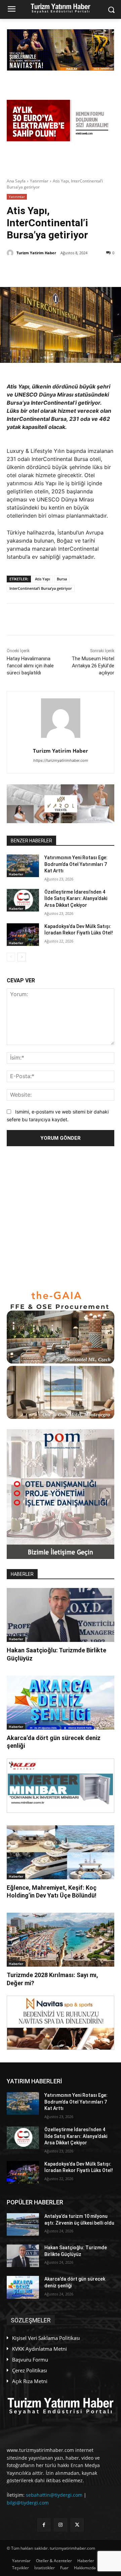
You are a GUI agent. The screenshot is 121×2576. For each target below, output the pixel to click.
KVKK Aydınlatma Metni (39, 2349)
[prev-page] (11, 957)
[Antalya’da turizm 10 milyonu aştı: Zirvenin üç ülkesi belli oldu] (23, 2224)
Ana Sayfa (16, 181)
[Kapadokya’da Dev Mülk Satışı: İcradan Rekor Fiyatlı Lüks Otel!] (23, 935)
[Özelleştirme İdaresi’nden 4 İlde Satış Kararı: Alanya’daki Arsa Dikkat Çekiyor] (23, 900)
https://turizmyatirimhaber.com (61, 760)
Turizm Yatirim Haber (36, 253)
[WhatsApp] (81, 270)
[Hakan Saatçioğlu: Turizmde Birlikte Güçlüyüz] (61, 1615)
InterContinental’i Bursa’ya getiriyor (41, 588)
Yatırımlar (39, 181)
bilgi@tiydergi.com (28, 2503)
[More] (97, 270)
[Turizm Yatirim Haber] (11, 253)
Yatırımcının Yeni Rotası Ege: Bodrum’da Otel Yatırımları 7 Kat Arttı (76, 864)
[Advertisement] (61, 1218)
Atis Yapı (43, 579)
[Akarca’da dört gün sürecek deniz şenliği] (61, 1703)
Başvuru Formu (30, 2360)
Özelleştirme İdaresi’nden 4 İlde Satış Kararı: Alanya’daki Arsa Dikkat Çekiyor (76, 899)
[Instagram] (60, 2525)
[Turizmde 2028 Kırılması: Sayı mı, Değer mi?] (61, 1940)
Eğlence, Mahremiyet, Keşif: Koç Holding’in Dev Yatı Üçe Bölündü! (52, 1891)
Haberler (16, 874)
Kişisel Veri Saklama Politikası (46, 2338)
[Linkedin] (66, 270)
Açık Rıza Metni (30, 2381)
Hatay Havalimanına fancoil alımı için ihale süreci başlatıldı (30, 666)
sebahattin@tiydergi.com (54, 2495)
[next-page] (22, 957)
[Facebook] (50, 270)
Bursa (62, 579)
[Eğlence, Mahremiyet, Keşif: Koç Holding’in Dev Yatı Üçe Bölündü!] (61, 1852)
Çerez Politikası (30, 2370)
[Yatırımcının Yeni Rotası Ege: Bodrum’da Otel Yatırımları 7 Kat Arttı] (23, 866)
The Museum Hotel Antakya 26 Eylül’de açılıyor (93, 666)
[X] (35, 270)
